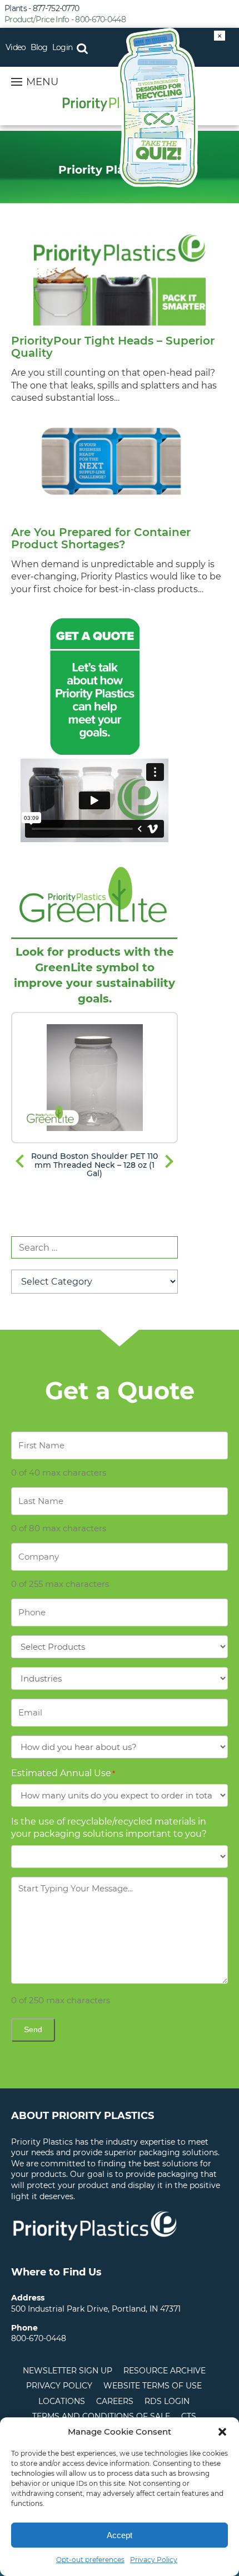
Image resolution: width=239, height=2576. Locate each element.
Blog (39, 47)
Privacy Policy (154, 2560)
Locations (62, 2401)
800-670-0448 (39, 2338)
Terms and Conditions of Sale (101, 2416)
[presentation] (20, 1162)
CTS (189, 2416)
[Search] (82, 47)
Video (16, 47)
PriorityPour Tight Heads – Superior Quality (113, 347)
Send (33, 2029)
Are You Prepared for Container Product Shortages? (101, 538)
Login (63, 47)
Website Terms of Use (153, 2386)
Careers (115, 2401)
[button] (222, 2432)
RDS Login (167, 2401)
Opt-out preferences (90, 2560)
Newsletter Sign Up (68, 2371)
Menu (42, 82)
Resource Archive (165, 2371)
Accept (120, 2535)
